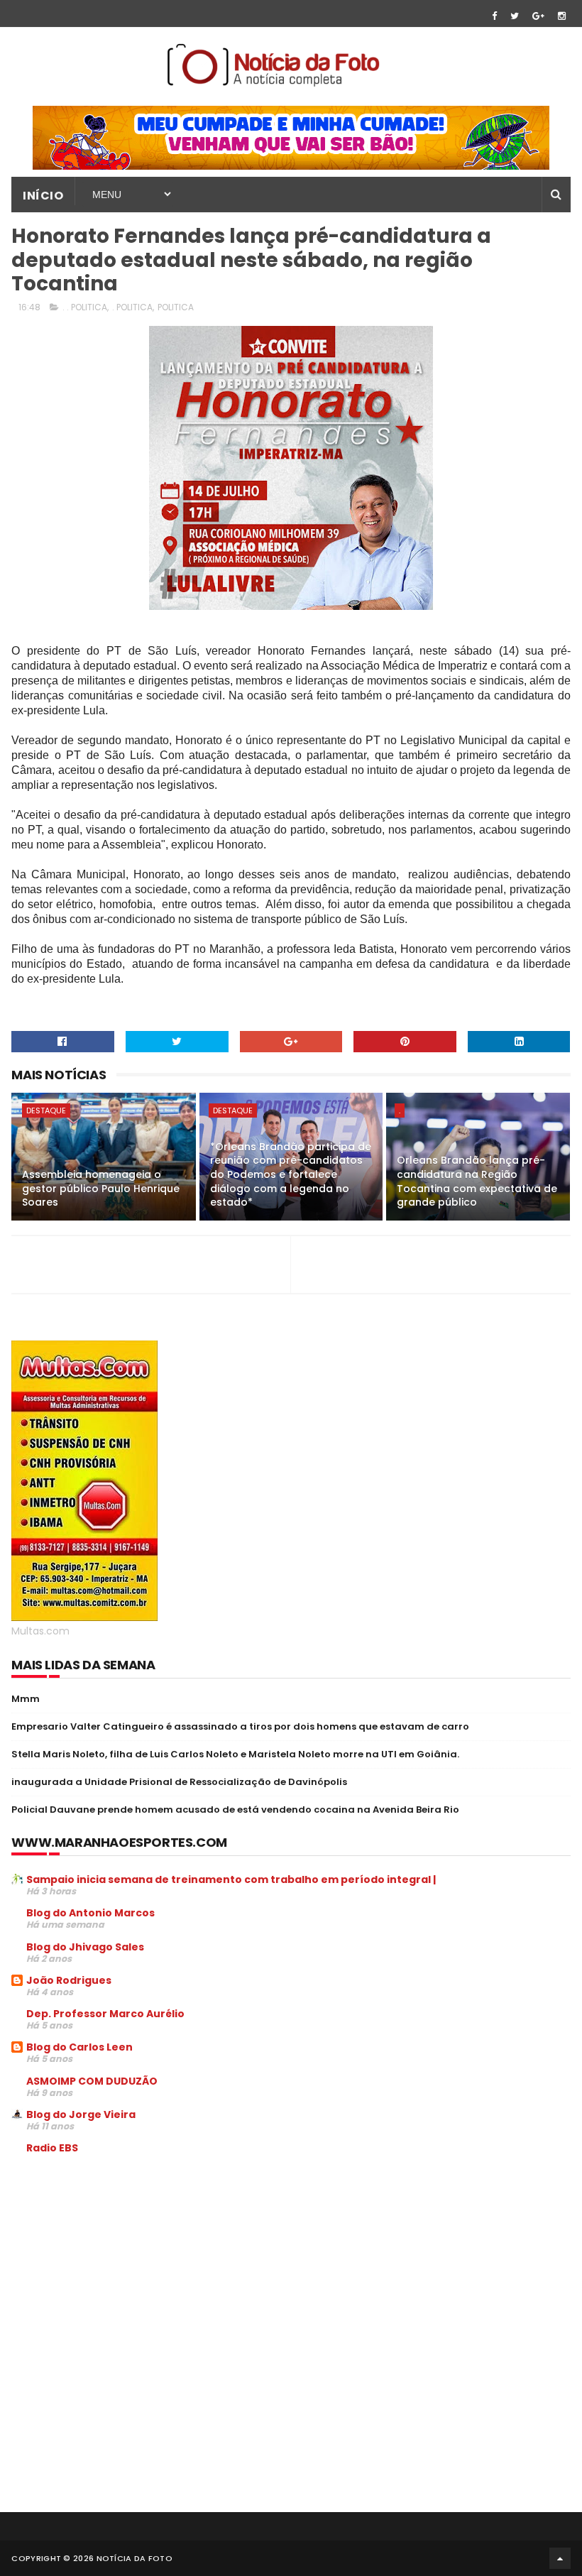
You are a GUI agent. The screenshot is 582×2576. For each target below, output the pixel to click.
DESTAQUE (46, 1110)
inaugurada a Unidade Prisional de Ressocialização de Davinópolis (179, 1782)
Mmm (26, 1699)
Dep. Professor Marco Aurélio (105, 2014)
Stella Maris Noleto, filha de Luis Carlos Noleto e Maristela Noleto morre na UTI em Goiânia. (235, 1754)
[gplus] (538, 16)
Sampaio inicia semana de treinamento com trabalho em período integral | (231, 1879)
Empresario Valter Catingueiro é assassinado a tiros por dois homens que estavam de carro (240, 1726)
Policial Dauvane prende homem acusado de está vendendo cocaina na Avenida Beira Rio (235, 1810)
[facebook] (494, 16)
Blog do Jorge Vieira (81, 2114)
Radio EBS (52, 2148)
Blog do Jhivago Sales (85, 1947)
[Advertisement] (131, 2274)
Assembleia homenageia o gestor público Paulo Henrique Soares (101, 1188)
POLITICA (176, 307)
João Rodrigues (69, 1980)
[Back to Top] (560, 2558)
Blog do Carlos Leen (79, 2047)
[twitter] (515, 16)
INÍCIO (43, 196)
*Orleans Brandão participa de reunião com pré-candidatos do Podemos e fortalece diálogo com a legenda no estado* (291, 1174)
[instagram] (562, 16)
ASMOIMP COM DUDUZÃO (92, 2081)
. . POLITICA (85, 307)
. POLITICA (132, 307)
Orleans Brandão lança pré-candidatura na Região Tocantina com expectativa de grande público (477, 1181)
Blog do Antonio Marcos (90, 1913)
